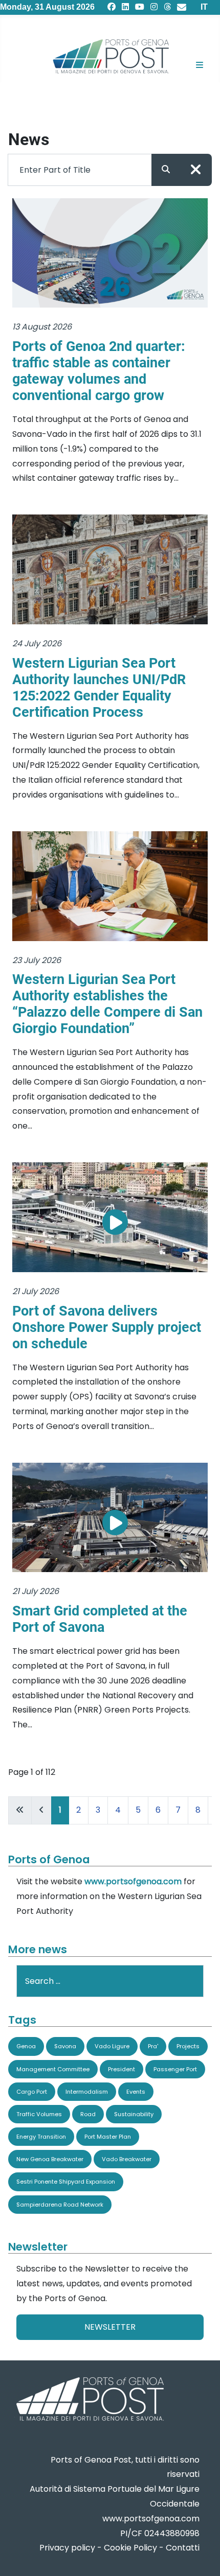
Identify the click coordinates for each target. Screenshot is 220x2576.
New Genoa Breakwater (50, 2159)
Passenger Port (175, 2069)
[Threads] (167, 7)
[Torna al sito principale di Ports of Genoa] (89, 2400)
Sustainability (134, 2114)
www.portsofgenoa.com (133, 1881)
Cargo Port (32, 2092)
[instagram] (154, 7)
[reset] (196, 170)
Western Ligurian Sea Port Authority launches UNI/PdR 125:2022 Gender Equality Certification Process (99, 688)
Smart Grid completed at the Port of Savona (100, 1619)
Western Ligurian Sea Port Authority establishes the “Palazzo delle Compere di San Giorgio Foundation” (107, 1004)
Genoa (26, 2046)
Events (136, 2092)
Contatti (183, 2548)
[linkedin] (125, 7)
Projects (188, 2046)
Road (88, 2114)
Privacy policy (67, 2548)
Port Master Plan (108, 2137)
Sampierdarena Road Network (60, 2205)
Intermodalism (87, 2092)
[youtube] (140, 7)
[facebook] (112, 7)
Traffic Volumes (39, 2114)
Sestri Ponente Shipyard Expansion (66, 2182)
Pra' (153, 2046)
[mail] (182, 7)
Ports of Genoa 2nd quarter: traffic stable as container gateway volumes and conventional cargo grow (99, 371)
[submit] (166, 170)
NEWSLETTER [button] (110, 2327)
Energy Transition (41, 2137)
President (122, 2069)
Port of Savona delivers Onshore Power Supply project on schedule (107, 1327)
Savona (65, 2046)
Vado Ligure (112, 2046)
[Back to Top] (202, 2556)
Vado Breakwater (127, 2159)
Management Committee (53, 2069)
